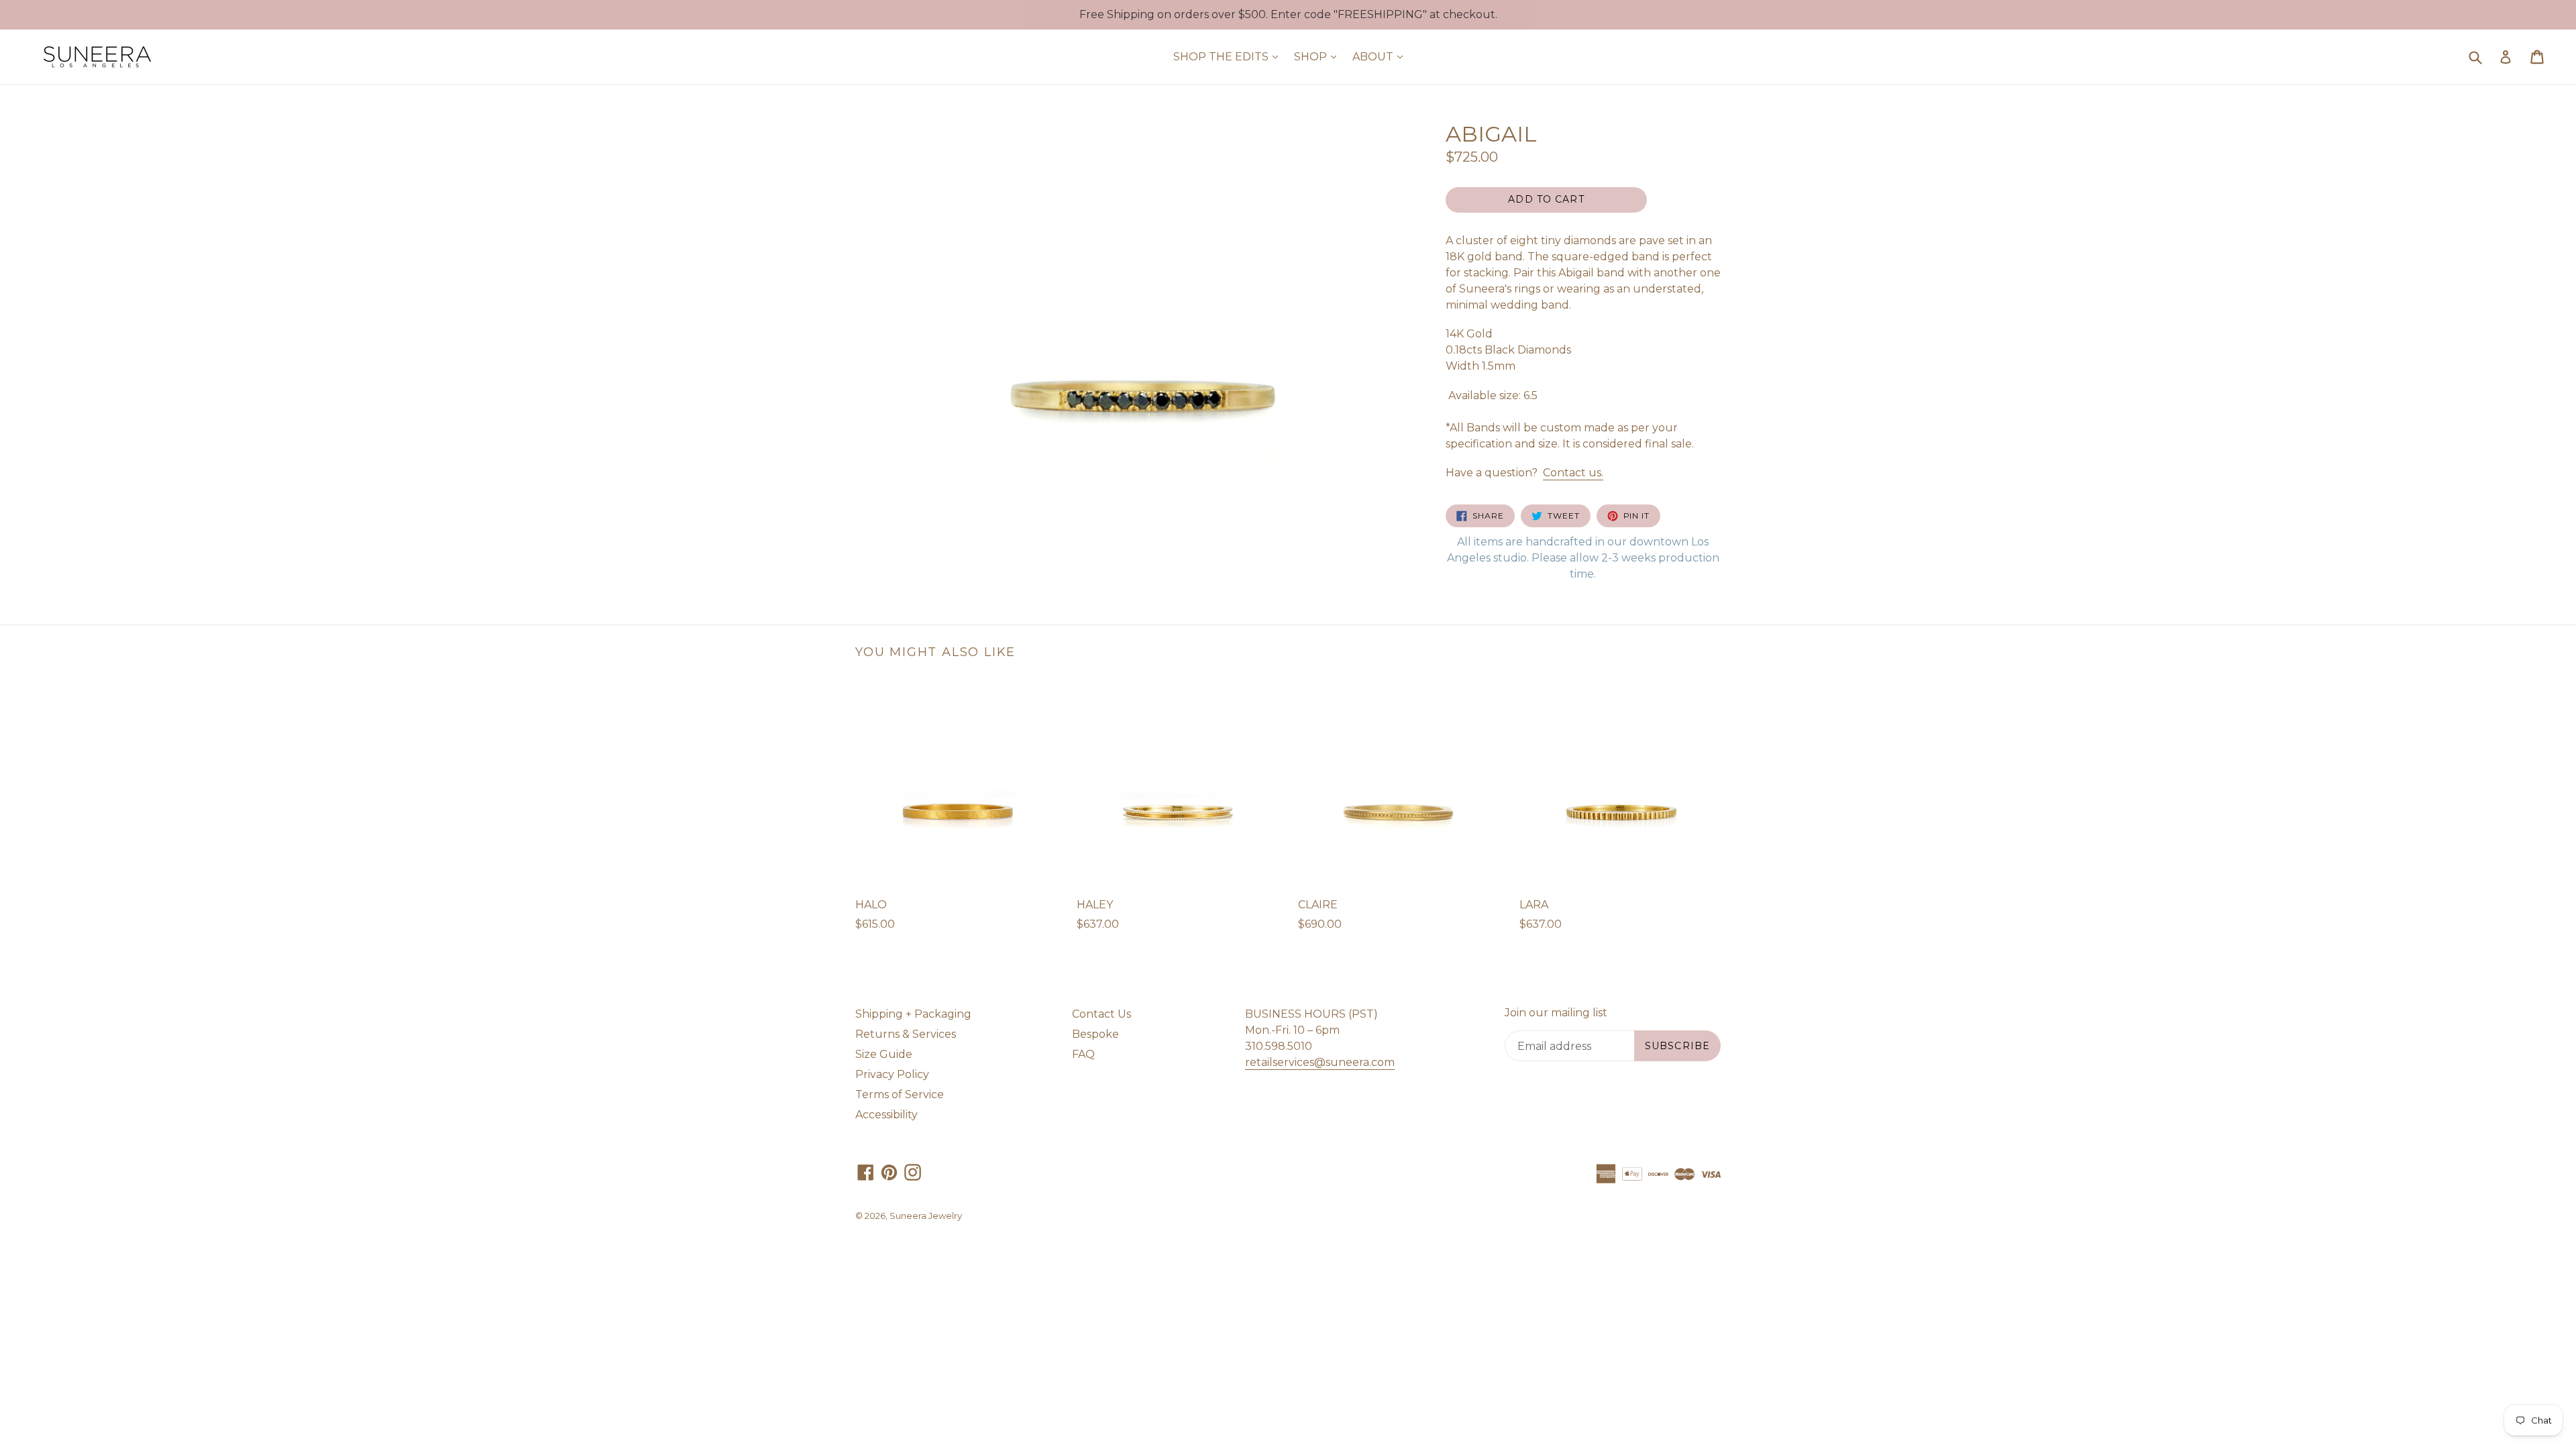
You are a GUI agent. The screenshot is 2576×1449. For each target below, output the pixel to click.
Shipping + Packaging (913, 1014)
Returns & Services (906, 1034)
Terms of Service (900, 1094)
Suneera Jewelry (926, 1216)
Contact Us (1102, 1014)
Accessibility (887, 1115)
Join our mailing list (1556, 1013)
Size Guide (884, 1054)
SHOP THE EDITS (1229, 56)
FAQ (1083, 1054)
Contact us (1573, 473)
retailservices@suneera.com (1320, 1062)
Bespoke (1095, 1034)
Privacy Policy (892, 1074)
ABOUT (1381, 56)
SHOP (1319, 56)
